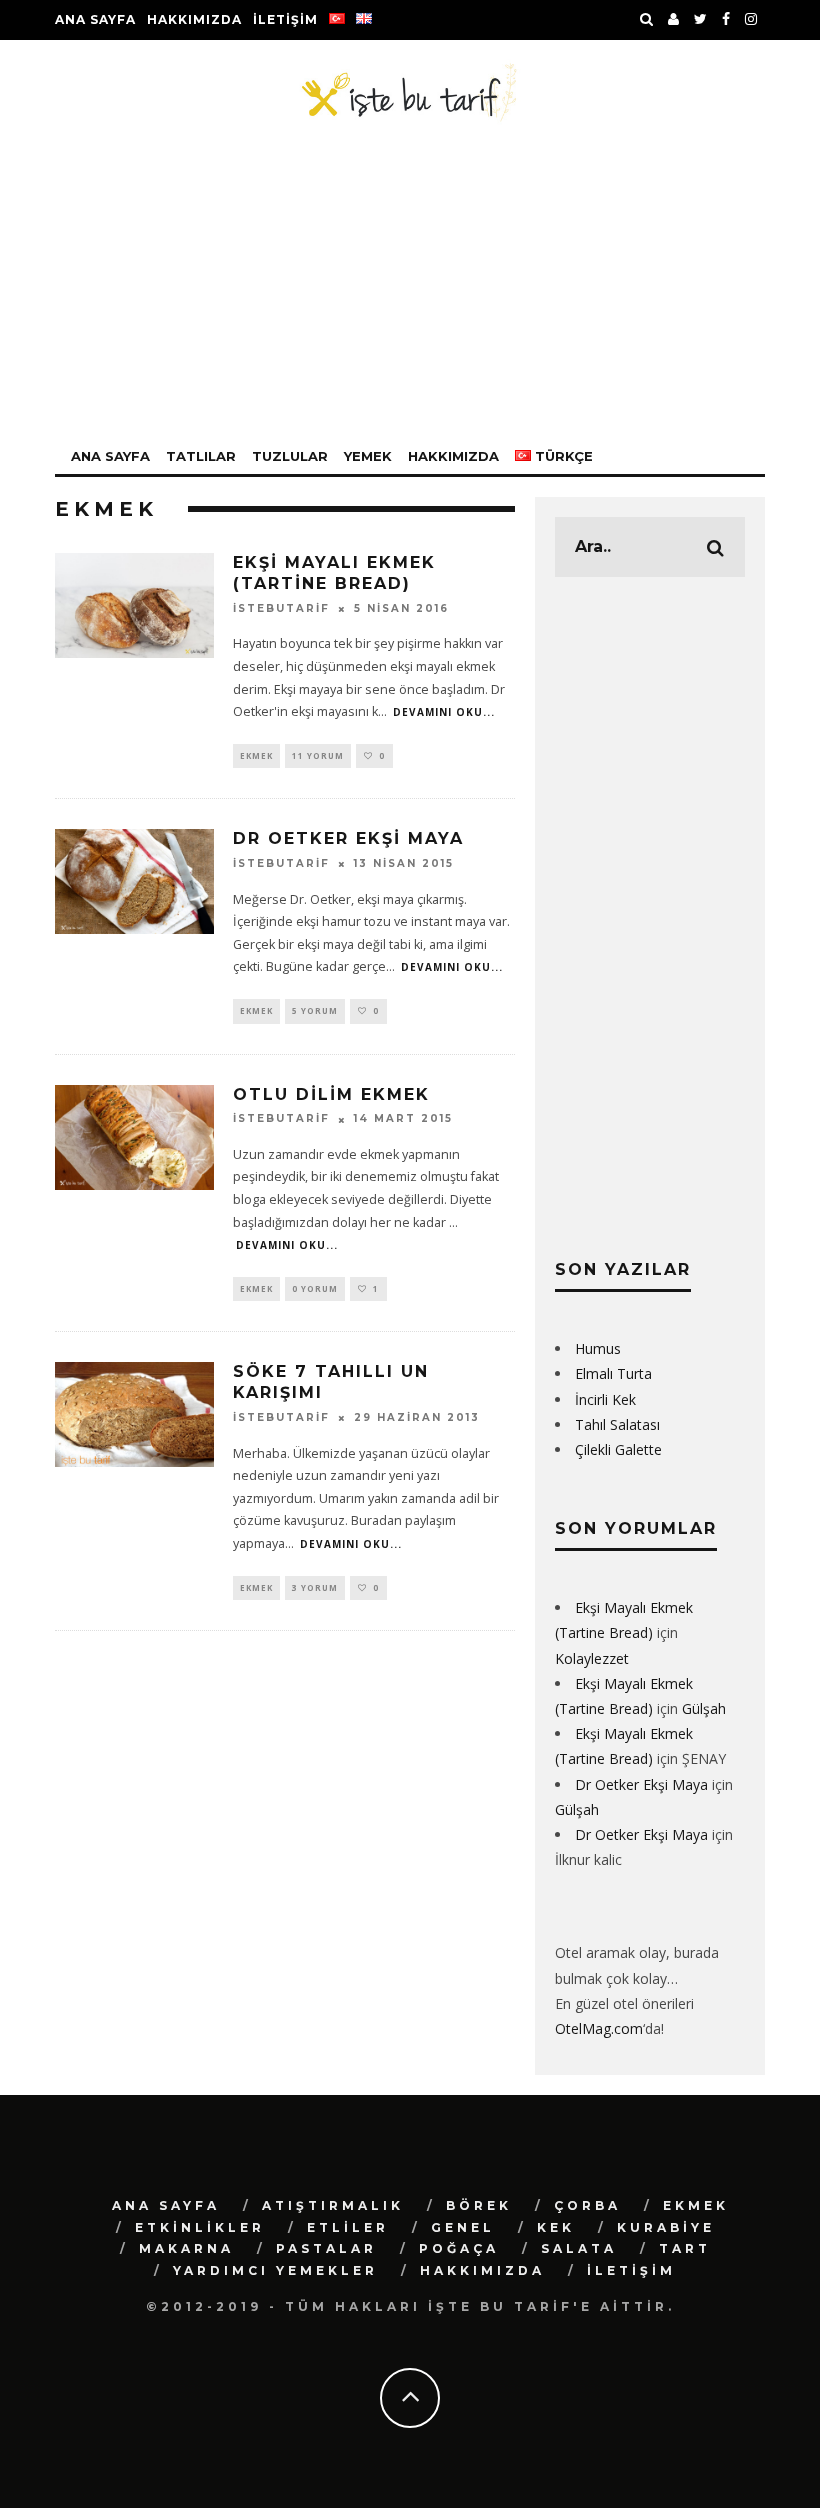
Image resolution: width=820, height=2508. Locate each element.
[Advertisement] (410, 284)
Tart (685, 2248)
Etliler (348, 2227)
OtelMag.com (599, 2028)
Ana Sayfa (95, 19)
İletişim (285, 19)
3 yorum (315, 1587)
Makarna (186, 2248)
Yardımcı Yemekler (275, 2270)
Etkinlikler (200, 2227)
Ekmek (256, 755)
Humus (598, 1348)
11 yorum (318, 755)
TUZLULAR (290, 456)
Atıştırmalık (333, 2205)
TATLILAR (201, 456)
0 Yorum (315, 1288)
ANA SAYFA (110, 456)
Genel (463, 2227)
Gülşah (704, 1708)
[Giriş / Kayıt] (674, 20)
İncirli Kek (605, 1399)
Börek (479, 2205)
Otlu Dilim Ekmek (331, 1094)
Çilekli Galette (618, 1449)
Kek (556, 2227)
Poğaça (459, 2248)
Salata (579, 2248)
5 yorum (315, 1010)
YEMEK (368, 456)
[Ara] (647, 20)
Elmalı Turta (613, 1373)
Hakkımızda (194, 19)
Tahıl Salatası (617, 1424)
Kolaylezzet (592, 1658)
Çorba (587, 2205)
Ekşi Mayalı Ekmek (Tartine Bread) (334, 573)
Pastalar (326, 2248)
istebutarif (281, 608)
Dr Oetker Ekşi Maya (348, 838)
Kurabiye (666, 2227)
